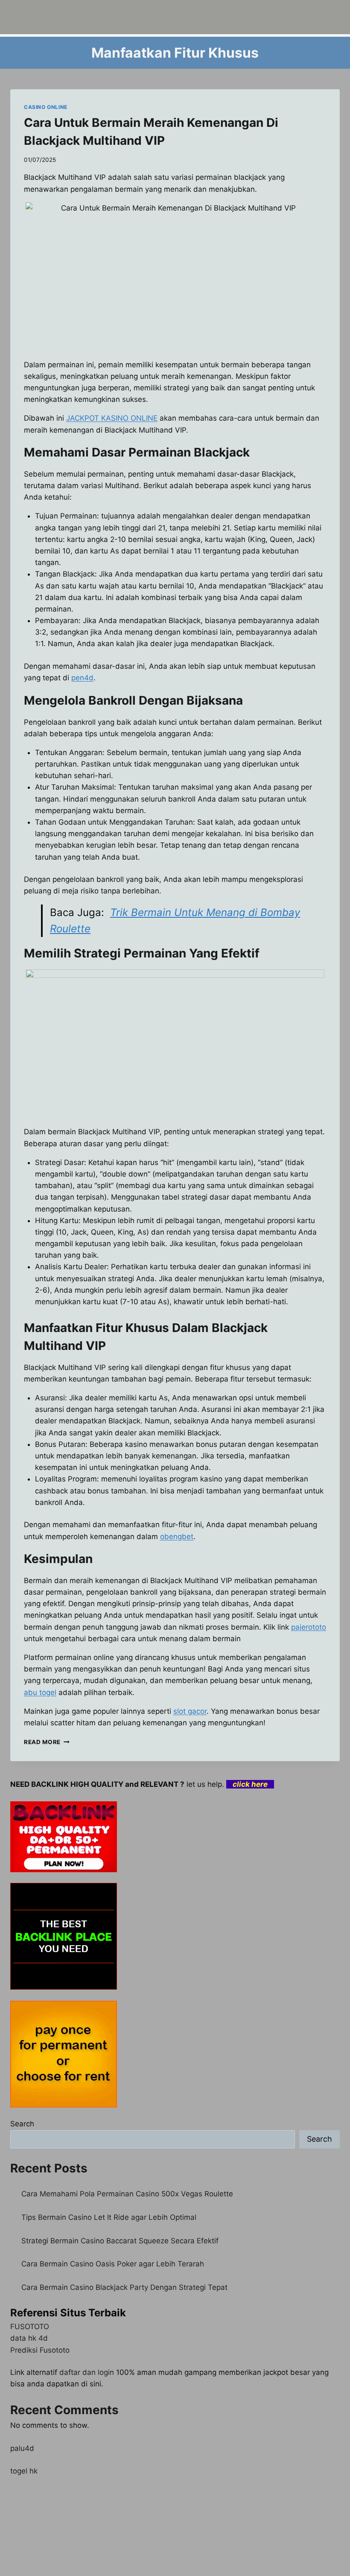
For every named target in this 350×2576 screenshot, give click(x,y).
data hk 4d (29, 2338)
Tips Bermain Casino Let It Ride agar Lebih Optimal (109, 2217)
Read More (47, 1742)
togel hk (24, 2471)
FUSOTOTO (30, 2327)
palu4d (22, 2448)
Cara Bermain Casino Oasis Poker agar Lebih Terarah (113, 2264)
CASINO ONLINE (46, 107)
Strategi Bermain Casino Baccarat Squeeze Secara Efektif (120, 2241)
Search (22, 2124)
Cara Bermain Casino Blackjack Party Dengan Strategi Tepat (124, 2287)
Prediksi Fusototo (40, 2350)
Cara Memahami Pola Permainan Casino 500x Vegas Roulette (127, 2194)
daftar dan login (87, 2372)
